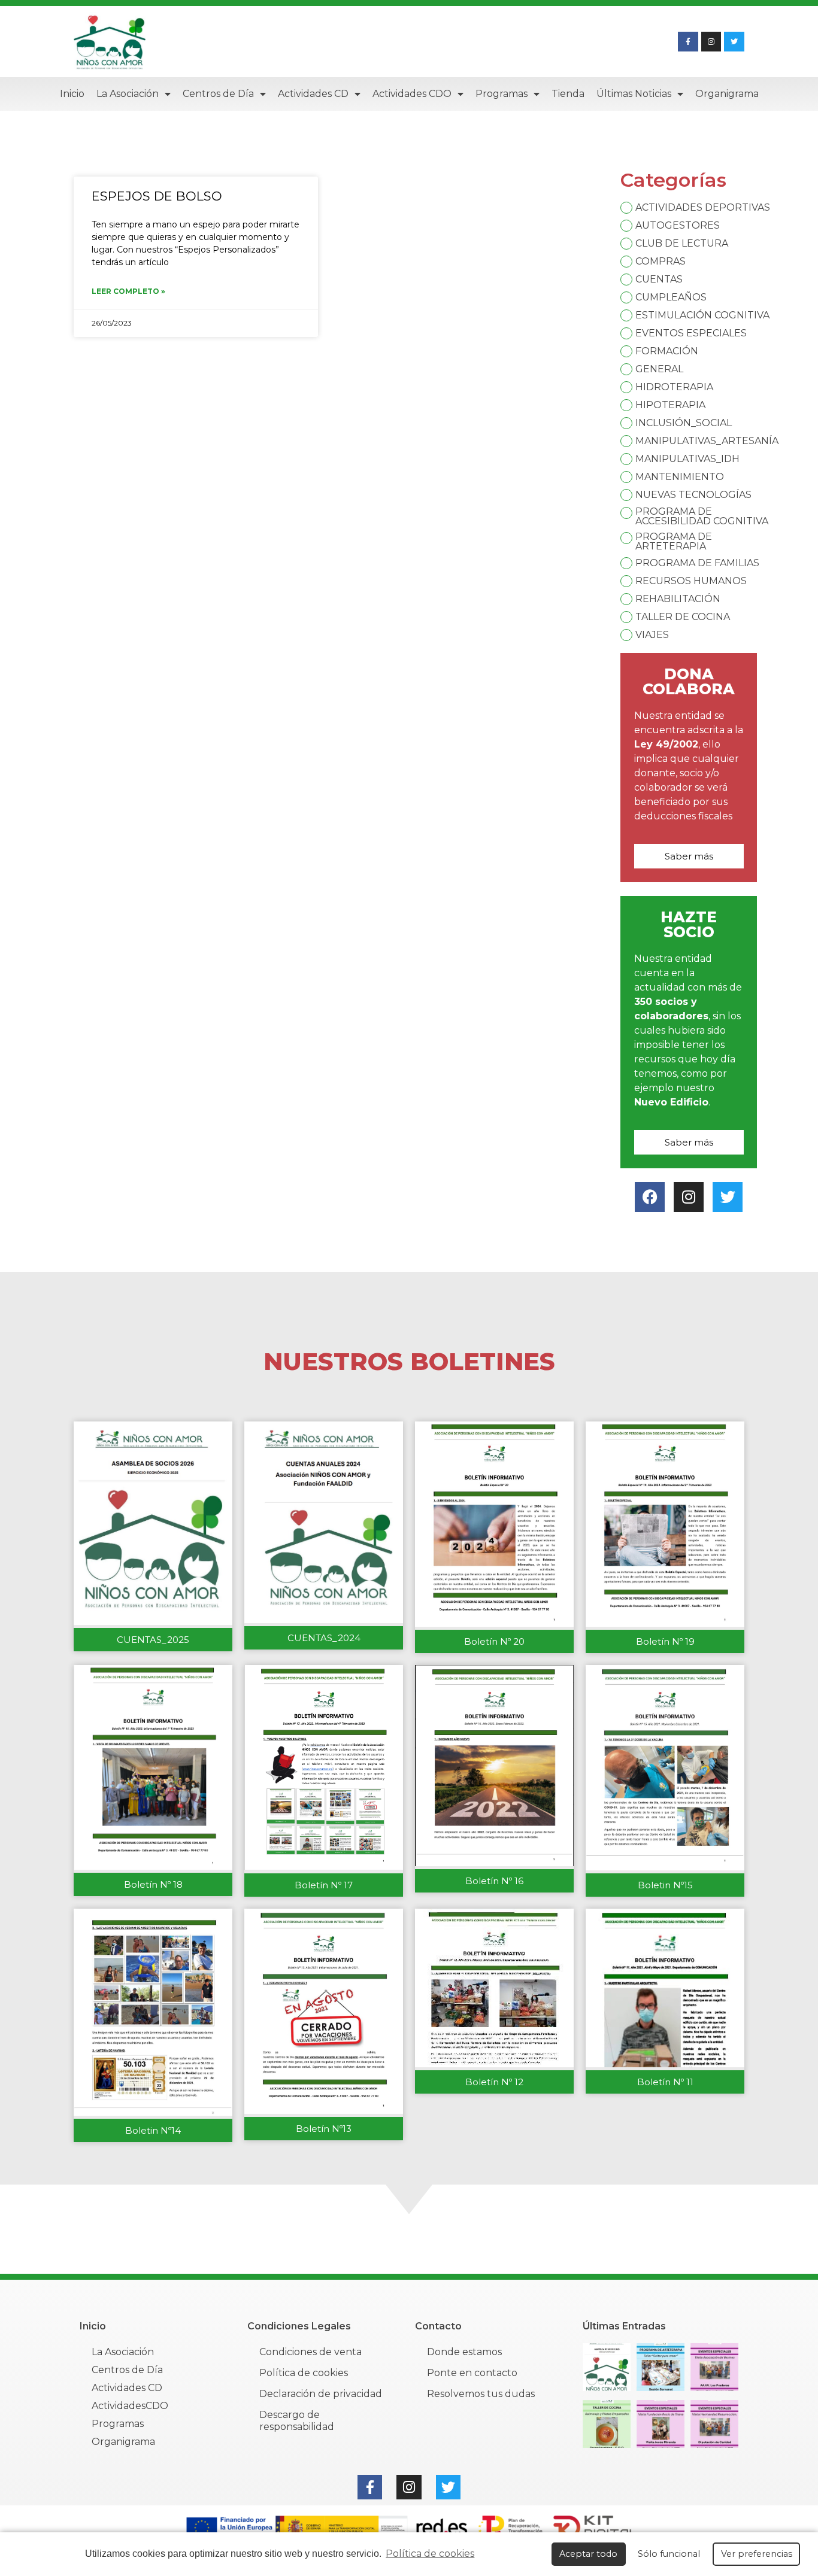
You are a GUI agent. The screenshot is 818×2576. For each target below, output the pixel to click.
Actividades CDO (412, 94)
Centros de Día (218, 94)
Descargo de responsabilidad (297, 2421)
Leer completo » (128, 291)
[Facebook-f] (688, 42)
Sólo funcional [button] (669, 2554)
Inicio (72, 94)
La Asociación (128, 94)
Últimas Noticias (634, 94)
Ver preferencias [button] (757, 2554)
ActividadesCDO (130, 2406)
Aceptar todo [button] (588, 2554)
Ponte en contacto (472, 2373)
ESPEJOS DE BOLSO (157, 196)
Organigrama (727, 94)
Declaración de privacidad (321, 2394)
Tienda (568, 94)
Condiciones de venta (310, 2352)
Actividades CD (313, 94)
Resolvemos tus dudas (481, 2394)
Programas (502, 94)
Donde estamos (464, 2352)
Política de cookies (430, 2554)
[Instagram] (711, 42)
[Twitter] (734, 42)
